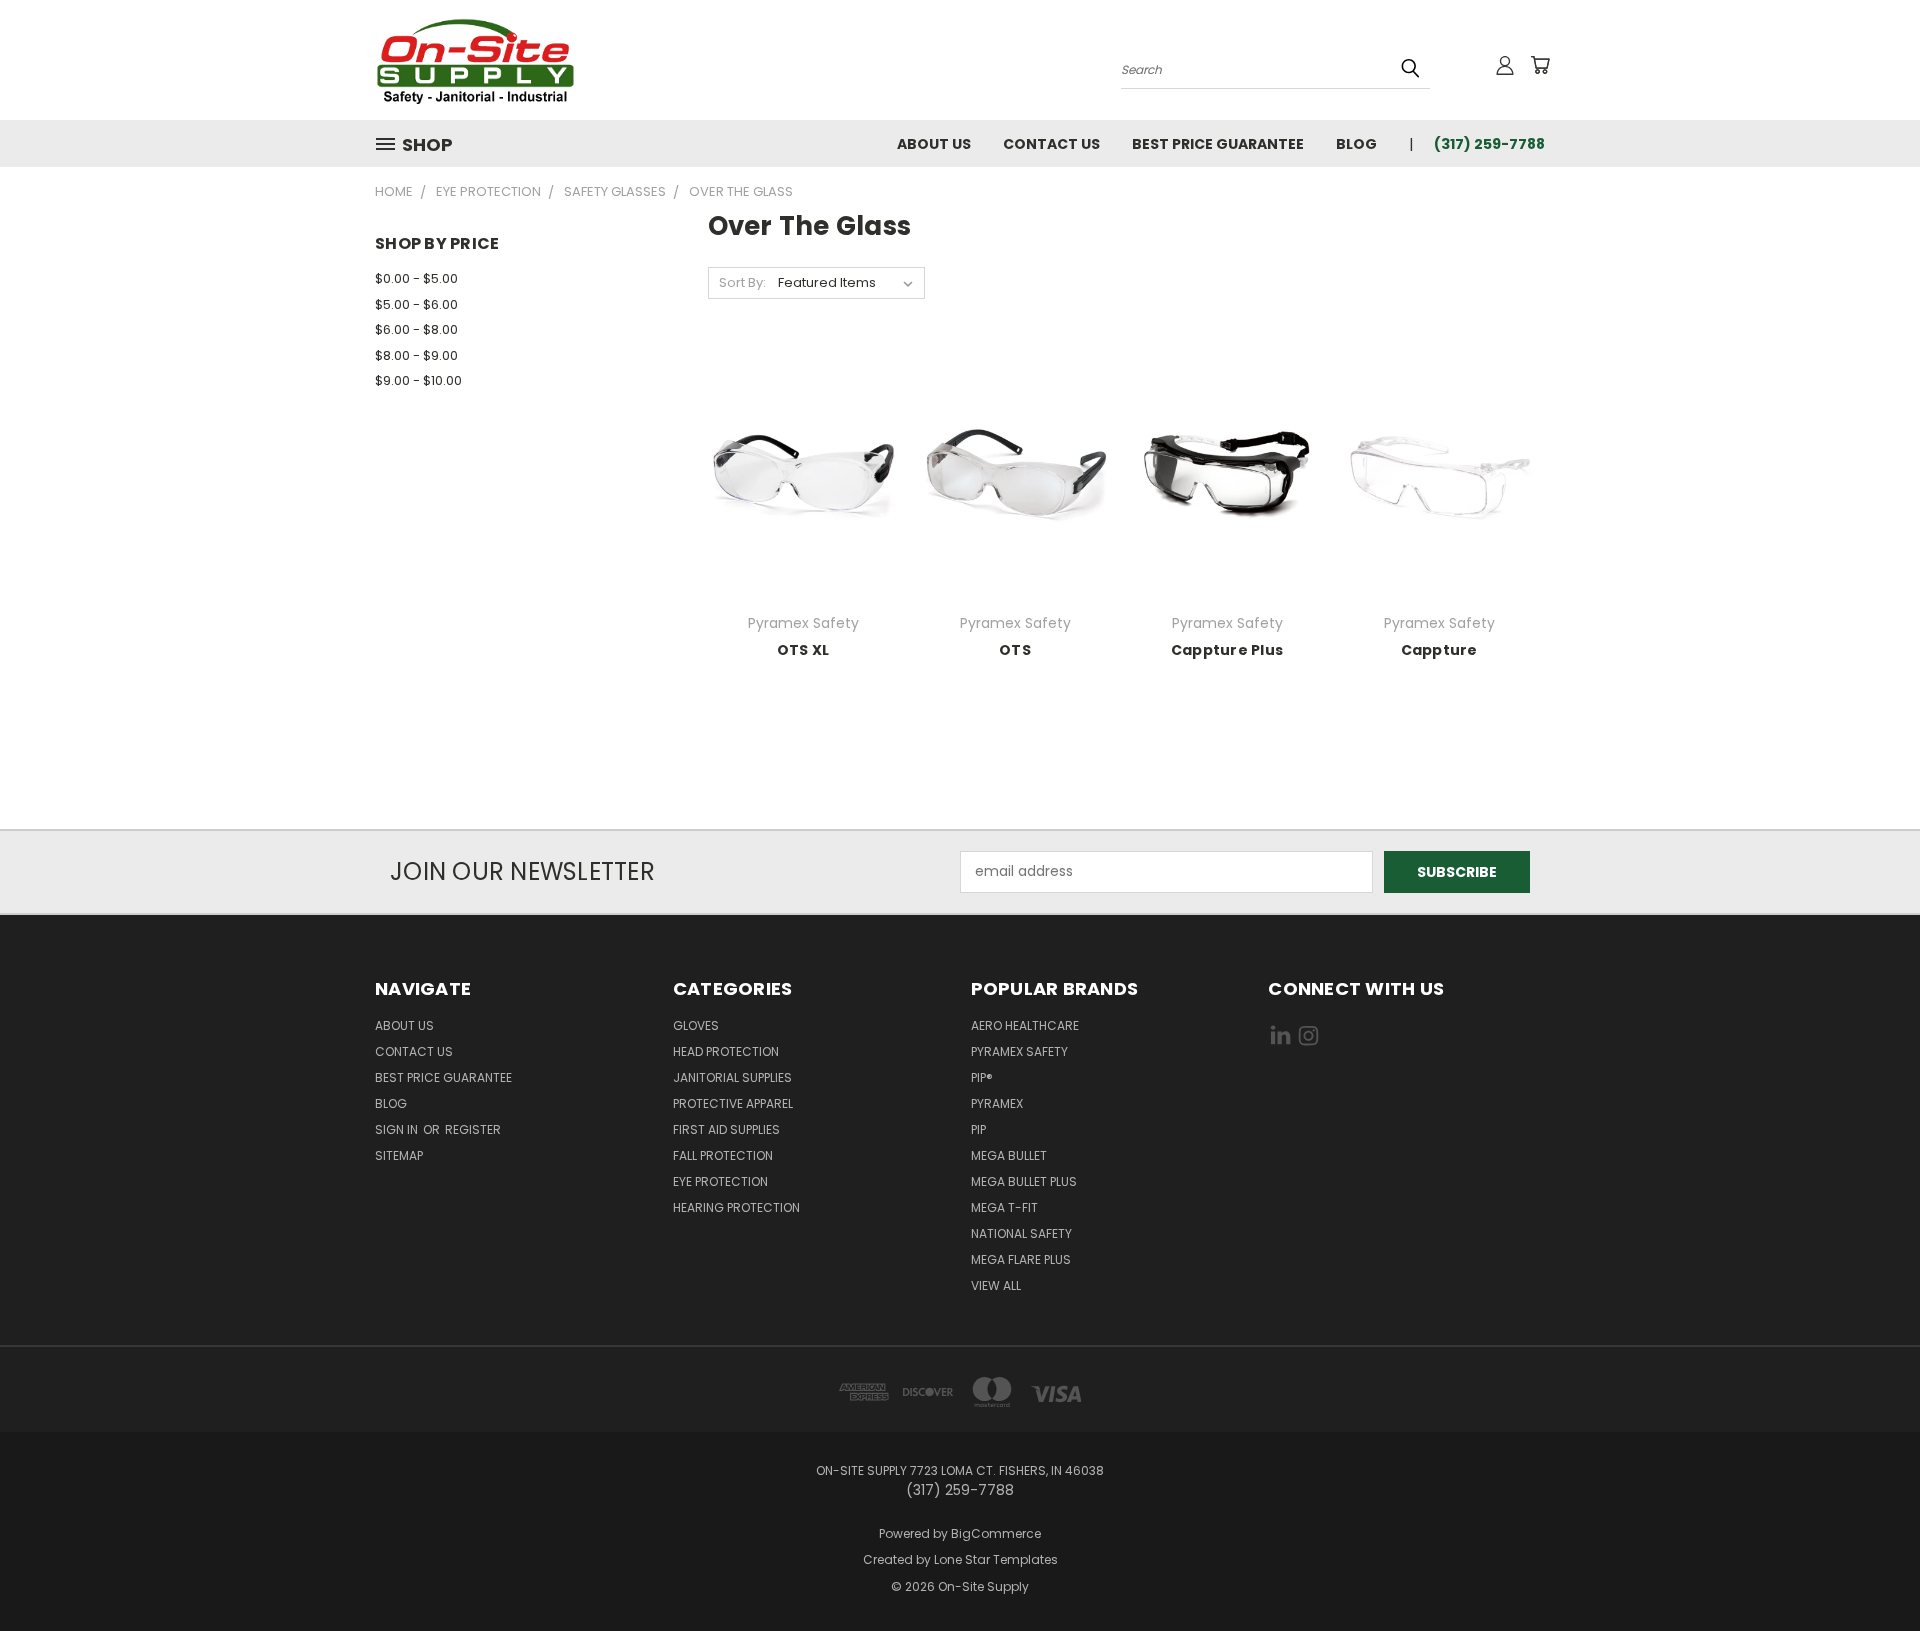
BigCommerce (996, 1533)
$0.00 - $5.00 (416, 278)
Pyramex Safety (1019, 1051)
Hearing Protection (736, 1207)
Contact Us (1051, 144)
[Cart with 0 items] (1540, 65)
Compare (796, 489)
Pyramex (997, 1103)
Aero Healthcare (1025, 1025)
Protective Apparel (733, 1103)
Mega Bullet (1009, 1155)
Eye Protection (720, 1181)
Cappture (1439, 650)
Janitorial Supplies (732, 1077)
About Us (934, 144)
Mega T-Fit (1004, 1207)
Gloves (696, 1025)
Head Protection (726, 1051)
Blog (1356, 144)
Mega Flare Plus (1021, 1259)
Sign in (398, 1129)
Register (473, 1129)
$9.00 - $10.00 (418, 380)
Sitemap (399, 1155)
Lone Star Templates (996, 1559)
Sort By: (742, 282)
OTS (1015, 650)
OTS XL (803, 650)
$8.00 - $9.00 (416, 355)
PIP (978, 1129)
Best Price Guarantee (1218, 144)
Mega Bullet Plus (1024, 1181)
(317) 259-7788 (1489, 144)
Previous (1867, 1568)
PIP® (982, 1077)
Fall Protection (723, 1155)
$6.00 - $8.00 (416, 329)
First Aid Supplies (726, 1129)
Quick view (803, 450)
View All (996, 1285)
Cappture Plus (1227, 650)
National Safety (1021, 1233)
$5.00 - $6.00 (416, 304)
